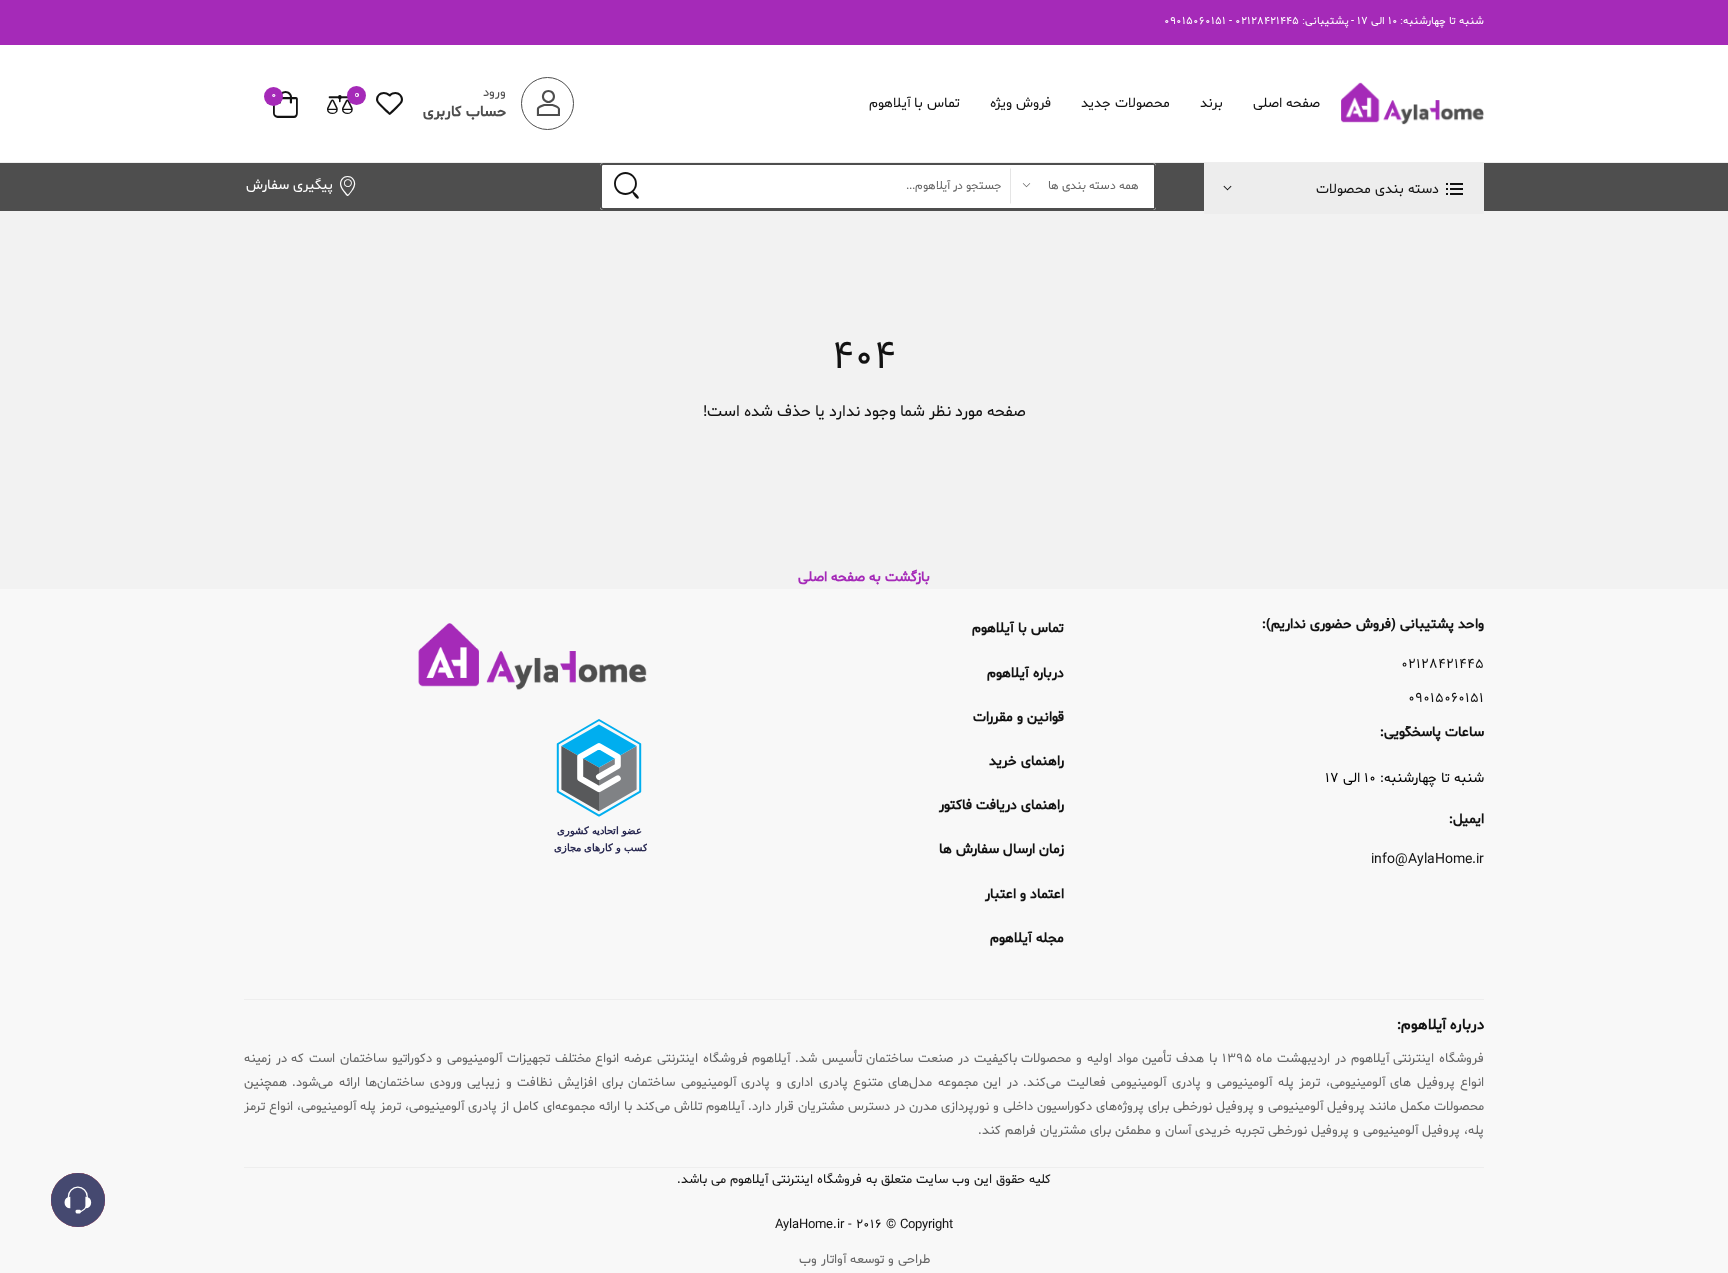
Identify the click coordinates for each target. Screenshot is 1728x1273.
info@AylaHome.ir (1427, 860)
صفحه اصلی (1286, 103)
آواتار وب (822, 1260)
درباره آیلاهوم (1025, 673)
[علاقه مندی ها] (389, 103)
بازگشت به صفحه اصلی (864, 577)
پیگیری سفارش (289, 185)
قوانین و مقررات (1018, 717)
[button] (1344, 188)
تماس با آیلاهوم (915, 103)
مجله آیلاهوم (1027, 938)
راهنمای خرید (1026, 761)
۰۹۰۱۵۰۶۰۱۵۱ (1446, 699)
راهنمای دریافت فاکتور (1001, 805)
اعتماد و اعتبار (1024, 894)
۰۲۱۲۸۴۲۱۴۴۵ (1442, 665)
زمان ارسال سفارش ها (1001, 849)
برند (1211, 103)
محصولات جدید (1125, 103)
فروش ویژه (1020, 103)
